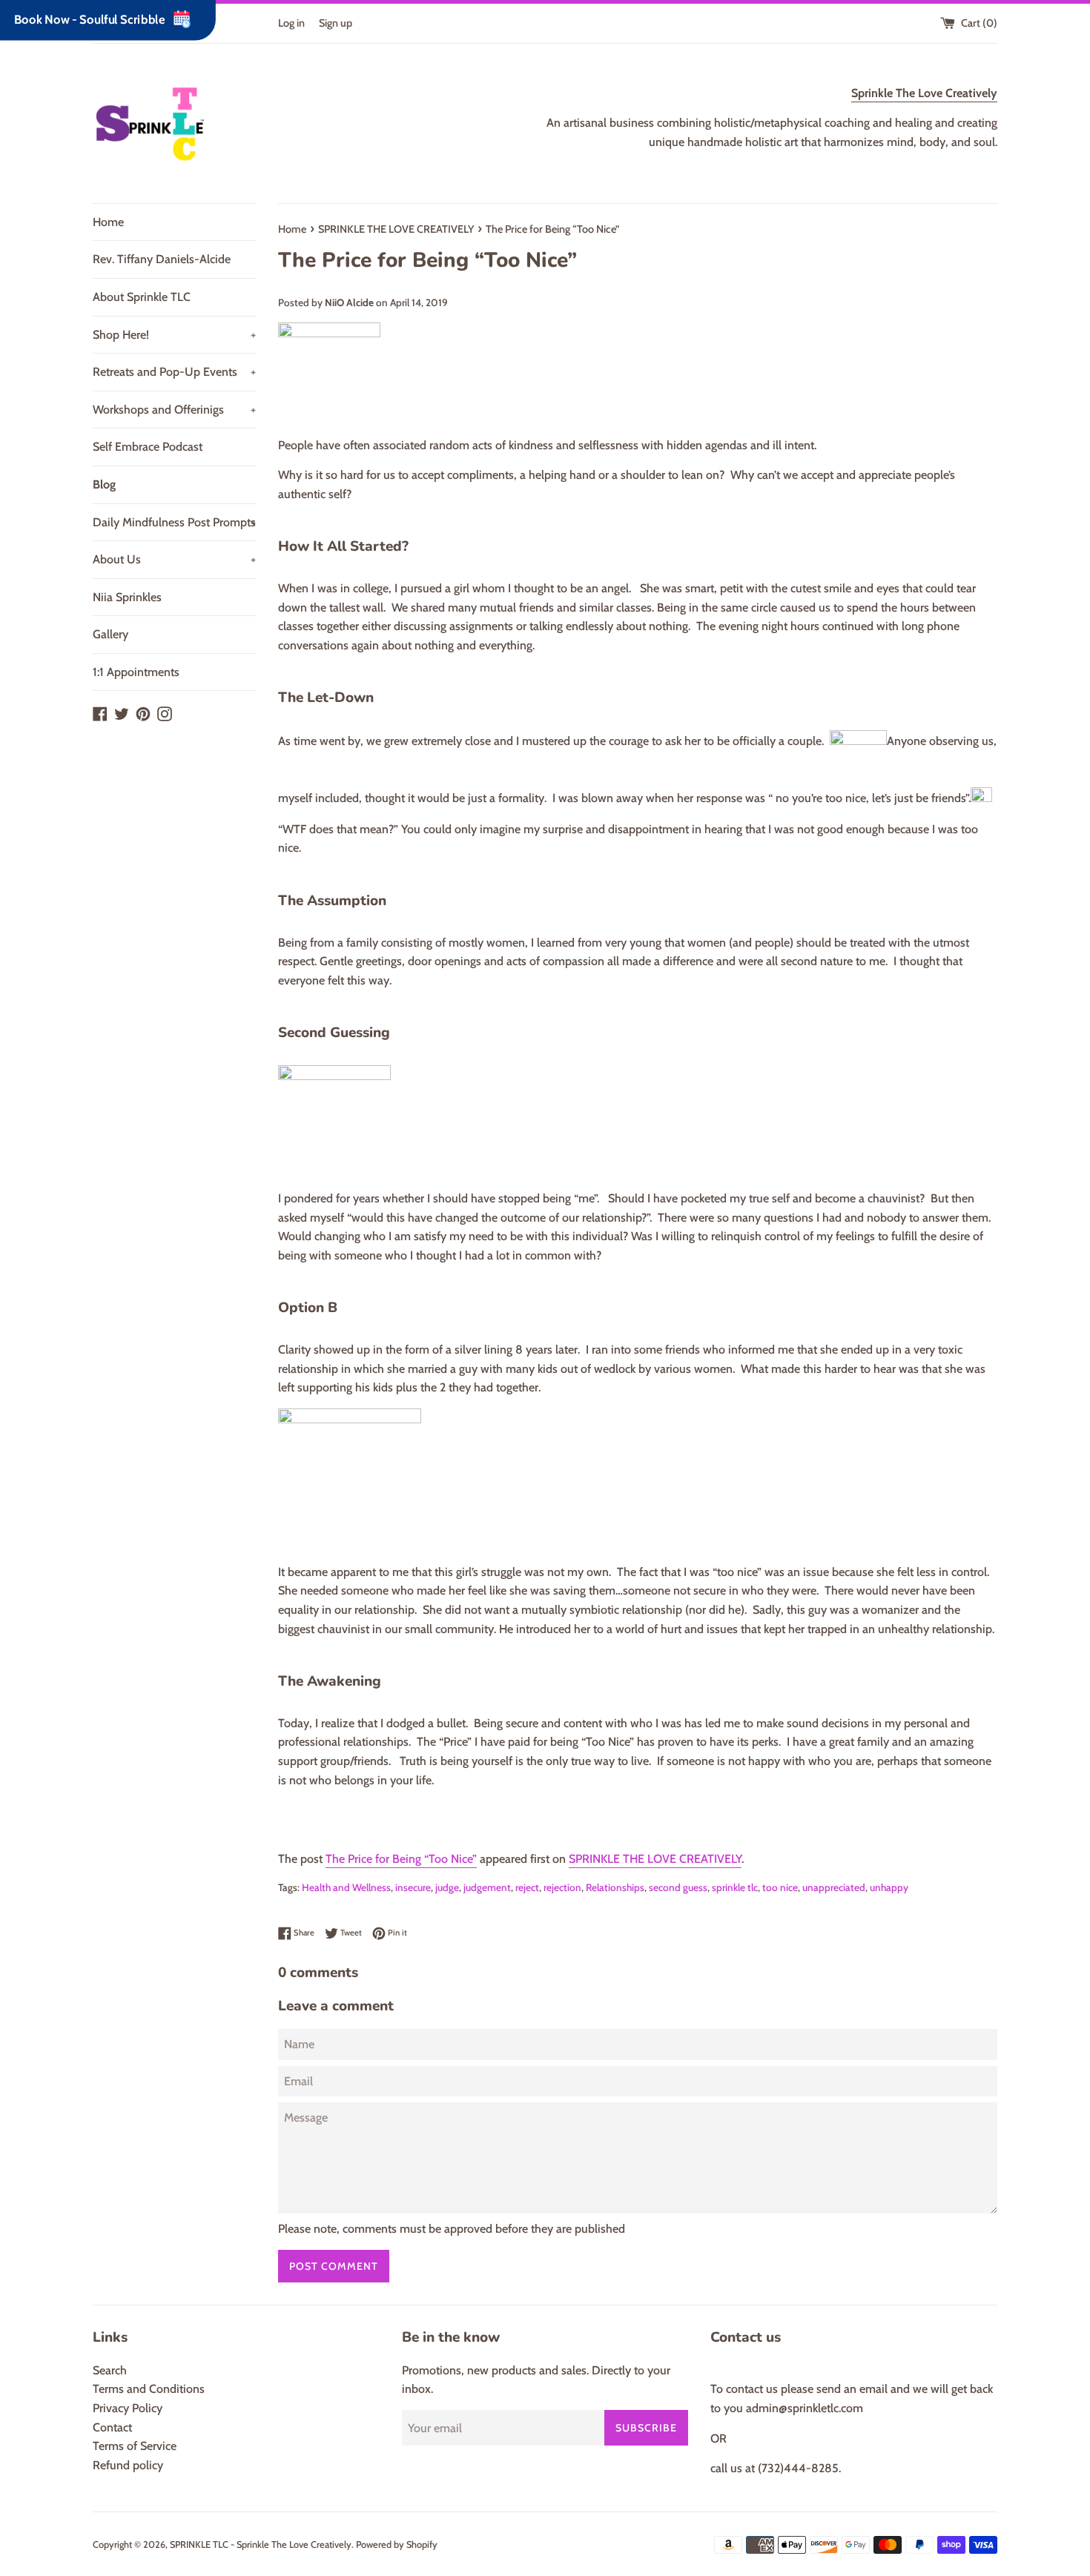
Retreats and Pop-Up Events (174, 372)
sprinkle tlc (735, 1887)
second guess (678, 1887)
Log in (291, 23)
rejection (562, 1887)
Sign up (336, 23)
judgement (487, 1887)
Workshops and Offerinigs (174, 410)
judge (447, 1887)
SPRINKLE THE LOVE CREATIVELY (655, 1859)
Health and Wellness (346, 1887)
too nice (780, 1887)
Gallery (110, 634)
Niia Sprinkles (127, 597)
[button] (638, 1841)
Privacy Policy (128, 2408)
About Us (174, 559)
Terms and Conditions (149, 2389)
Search (110, 2370)
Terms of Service (135, 2446)
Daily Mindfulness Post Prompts (174, 522)
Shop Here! (174, 335)
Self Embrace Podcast (148, 447)
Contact (112, 2427)
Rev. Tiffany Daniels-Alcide (162, 259)
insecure (413, 1887)
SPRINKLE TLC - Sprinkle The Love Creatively (261, 2544)
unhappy (889, 1887)
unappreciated (834, 1887)
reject (527, 1887)
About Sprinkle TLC (142, 297)
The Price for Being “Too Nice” (401, 1859)
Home (108, 222)
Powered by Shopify (397, 2544)
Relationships (615, 1887)
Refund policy (128, 2465)
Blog (104, 484)
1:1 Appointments (136, 672)
